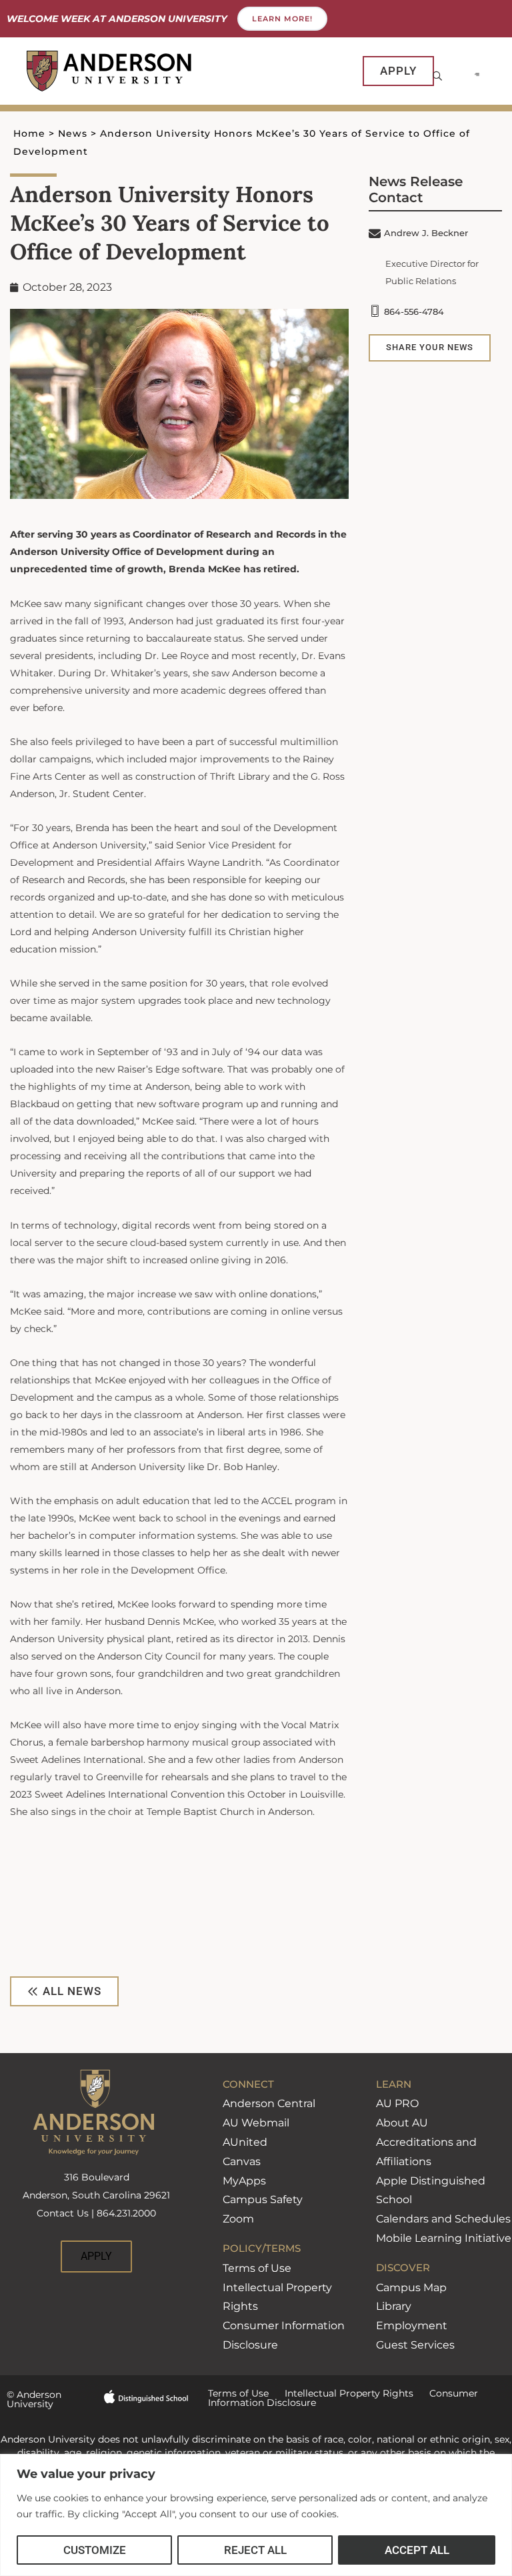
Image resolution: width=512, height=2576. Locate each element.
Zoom (238, 2219)
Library (394, 2306)
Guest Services (415, 2345)
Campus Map (411, 2288)
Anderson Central (269, 2103)
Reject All (255, 2550)
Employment (412, 2326)
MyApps (244, 2181)
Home (29, 133)
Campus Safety (263, 2199)
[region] (256, 2515)
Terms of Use (257, 2268)
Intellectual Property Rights (341, 2393)
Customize (95, 2550)
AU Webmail (256, 2123)
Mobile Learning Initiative (444, 2238)
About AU (402, 2123)
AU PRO (397, 2103)
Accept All (417, 2550)
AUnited (245, 2142)
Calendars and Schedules (443, 2219)
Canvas (242, 2161)
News (73, 133)
